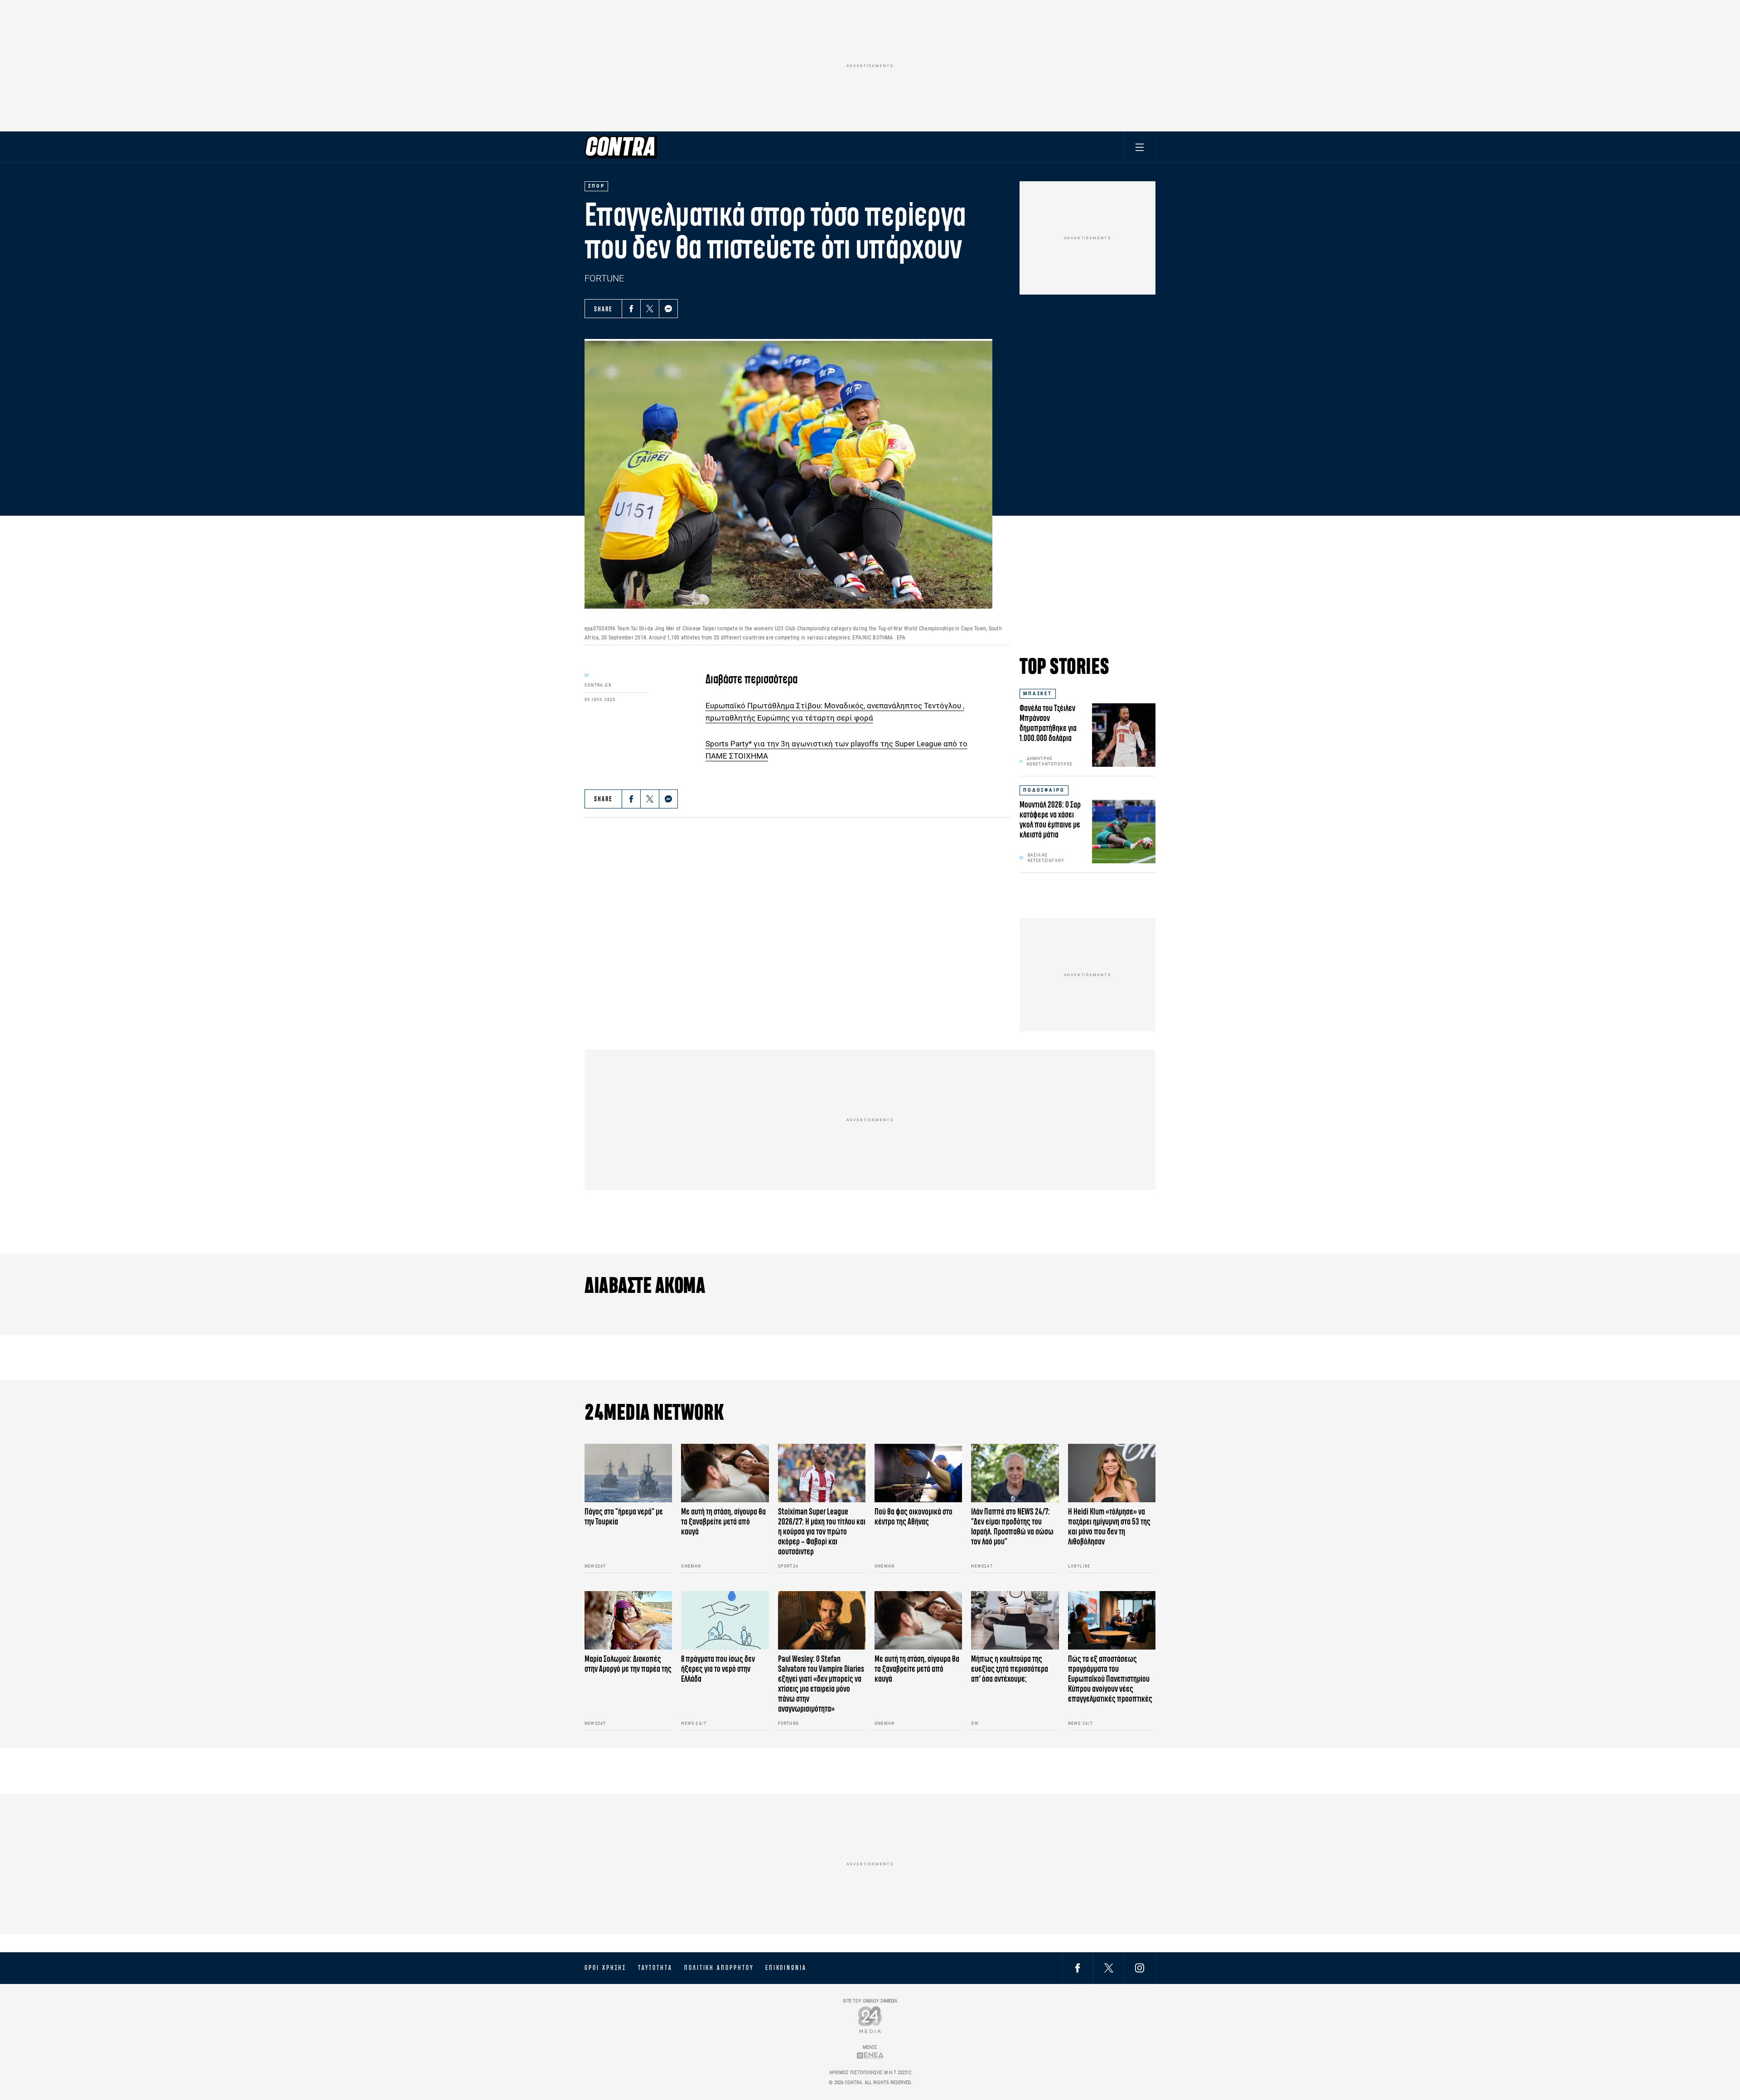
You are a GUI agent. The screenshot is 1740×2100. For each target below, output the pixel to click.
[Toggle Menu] (1140, 147)
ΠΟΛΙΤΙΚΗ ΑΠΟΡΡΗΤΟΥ (719, 1968)
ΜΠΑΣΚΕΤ (1038, 694)
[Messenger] (668, 309)
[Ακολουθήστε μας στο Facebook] (1078, 1968)
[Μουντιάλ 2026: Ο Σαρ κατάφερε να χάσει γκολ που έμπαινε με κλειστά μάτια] (1124, 832)
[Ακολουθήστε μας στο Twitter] (1109, 1968)
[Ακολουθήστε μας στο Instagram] (1140, 1968)
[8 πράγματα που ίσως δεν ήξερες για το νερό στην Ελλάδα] (725, 1620)
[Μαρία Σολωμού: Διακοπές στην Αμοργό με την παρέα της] (628, 1620)
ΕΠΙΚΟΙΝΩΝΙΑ (786, 1968)
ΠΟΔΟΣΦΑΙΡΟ (1044, 790)
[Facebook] (631, 309)
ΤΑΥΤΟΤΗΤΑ (655, 1968)
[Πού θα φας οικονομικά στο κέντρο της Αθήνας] (918, 1473)
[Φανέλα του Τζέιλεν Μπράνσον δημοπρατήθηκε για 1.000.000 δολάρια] (1124, 735)
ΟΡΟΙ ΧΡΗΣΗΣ (605, 1968)
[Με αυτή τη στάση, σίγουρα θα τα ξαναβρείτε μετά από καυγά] (725, 1473)
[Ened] (870, 2055)
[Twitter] (650, 309)
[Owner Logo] (870, 2020)
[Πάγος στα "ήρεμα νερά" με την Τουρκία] (628, 1473)
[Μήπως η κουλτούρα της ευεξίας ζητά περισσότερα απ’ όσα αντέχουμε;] (1015, 1620)
